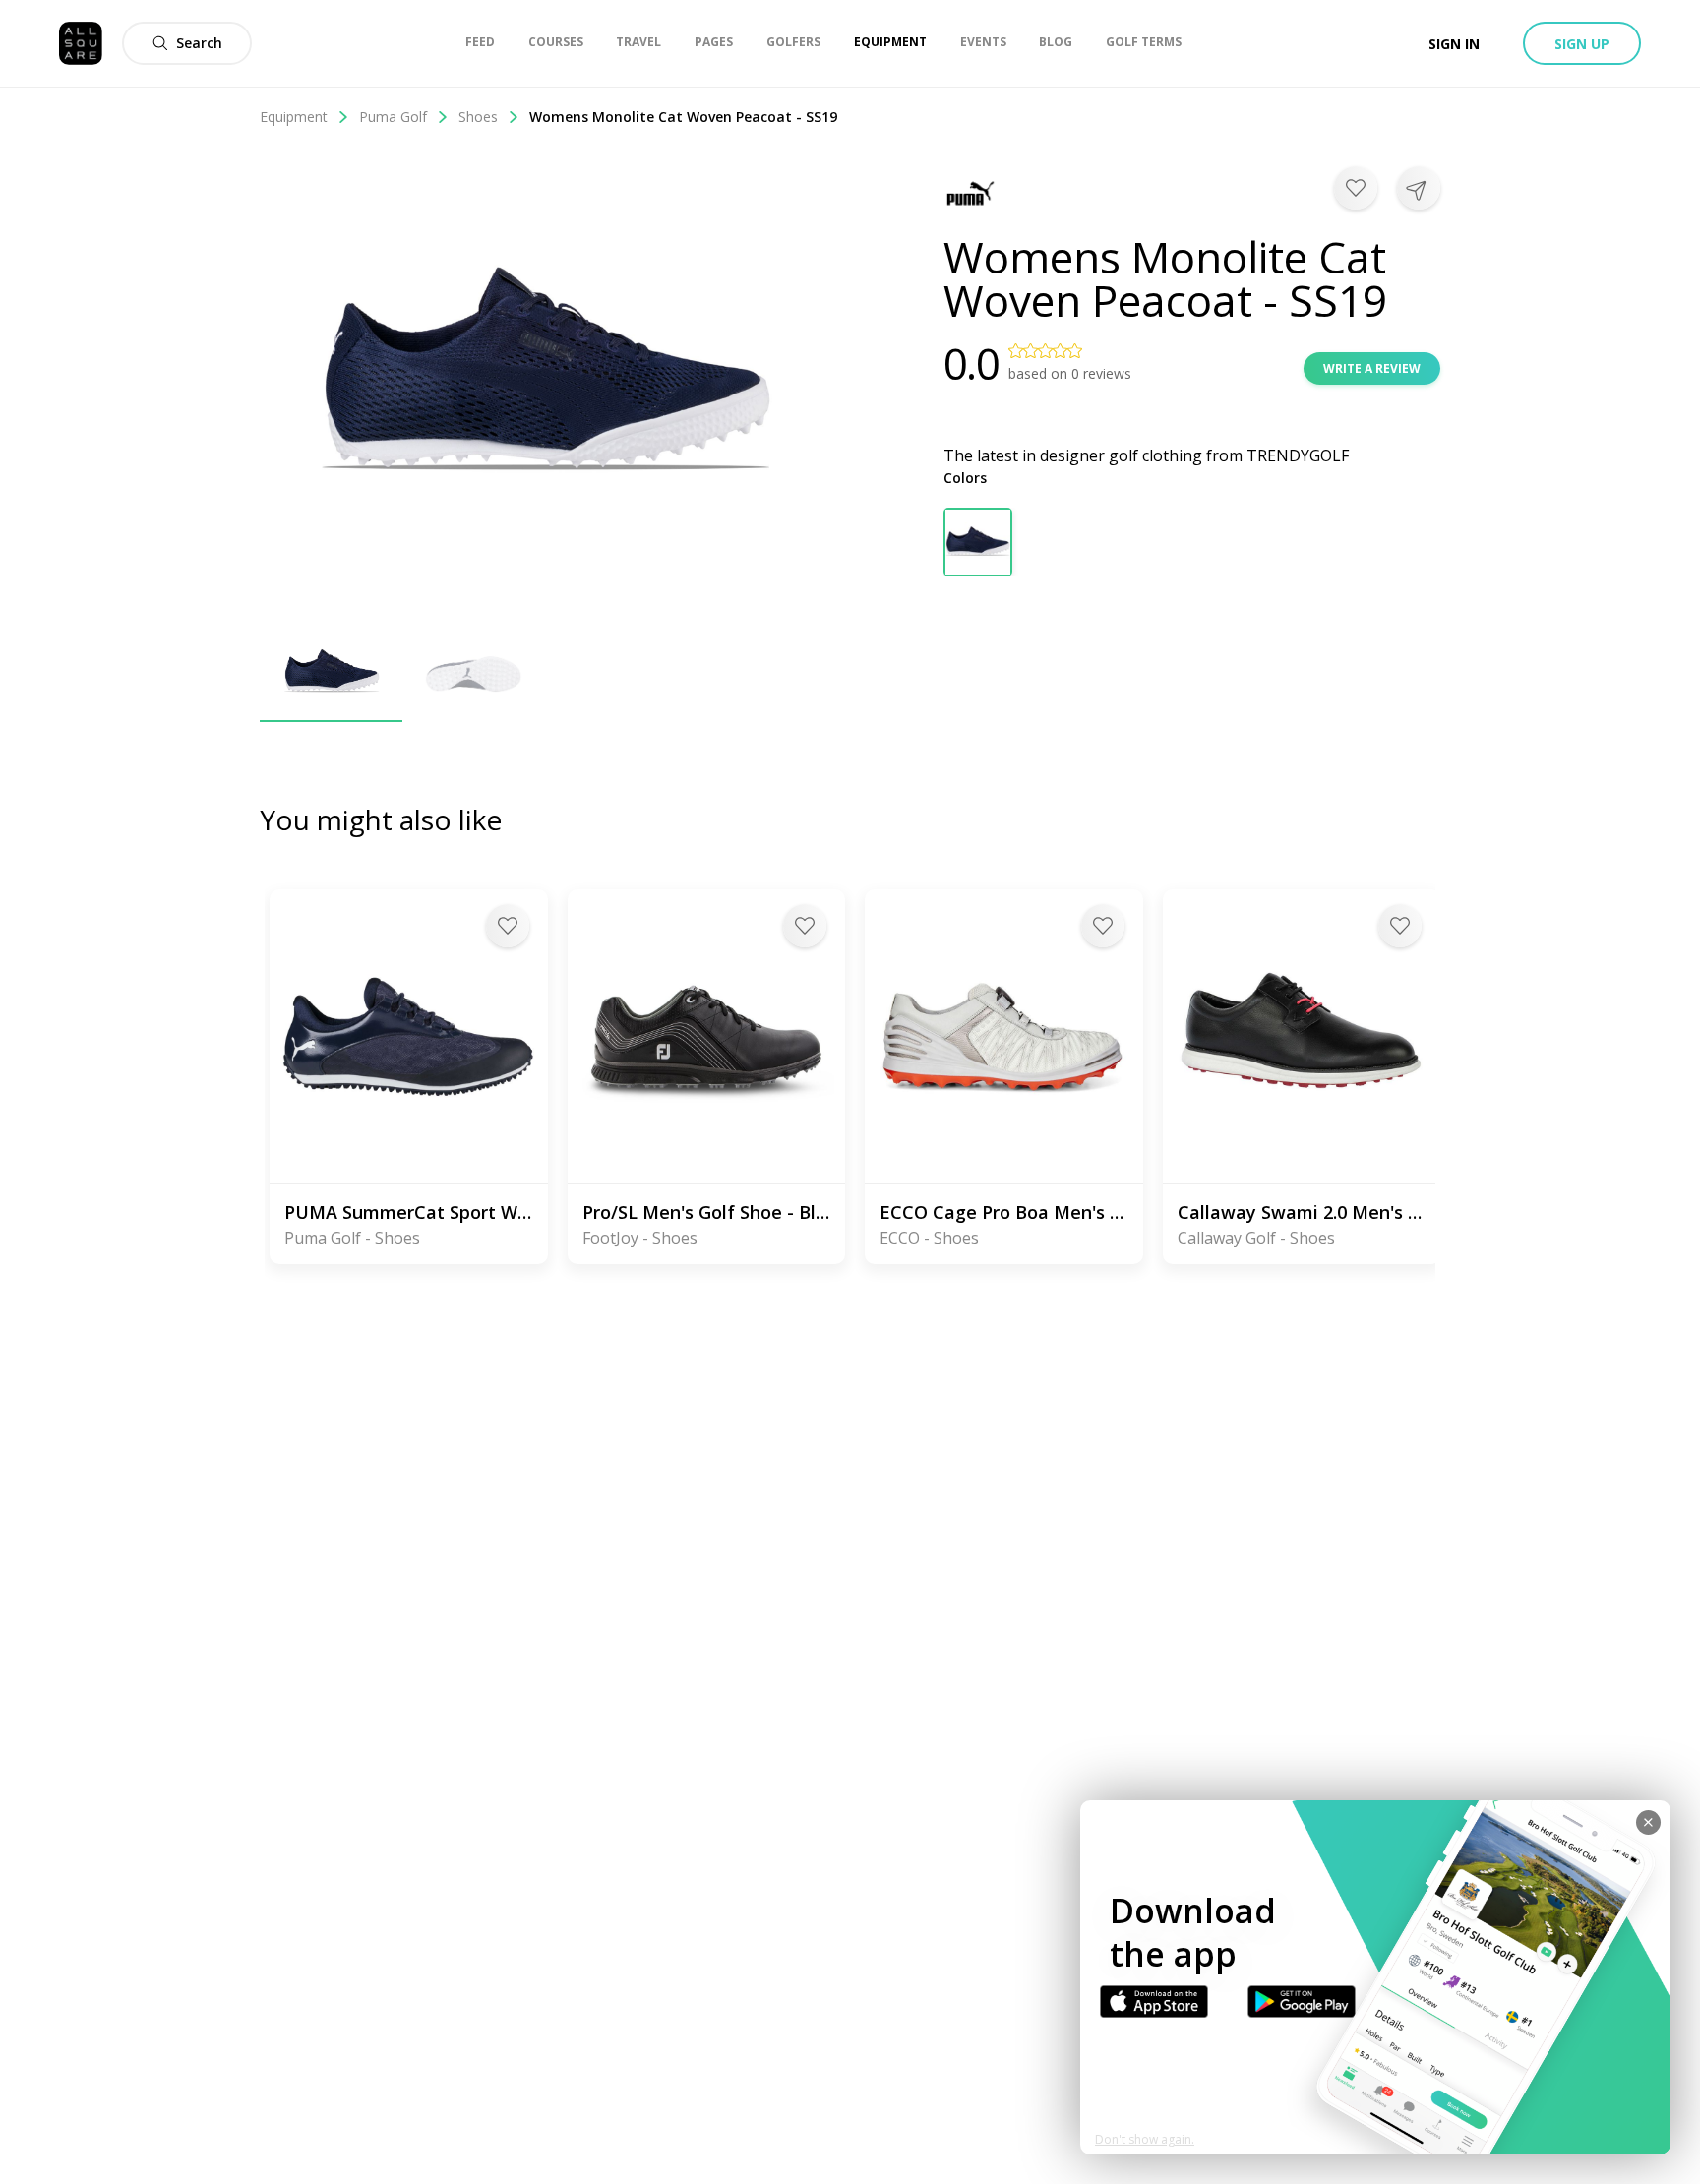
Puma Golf (393, 117)
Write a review (1372, 368)
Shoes (478, 117)
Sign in (1454, 44)
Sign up (1582, 44)
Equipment (294, 117)
